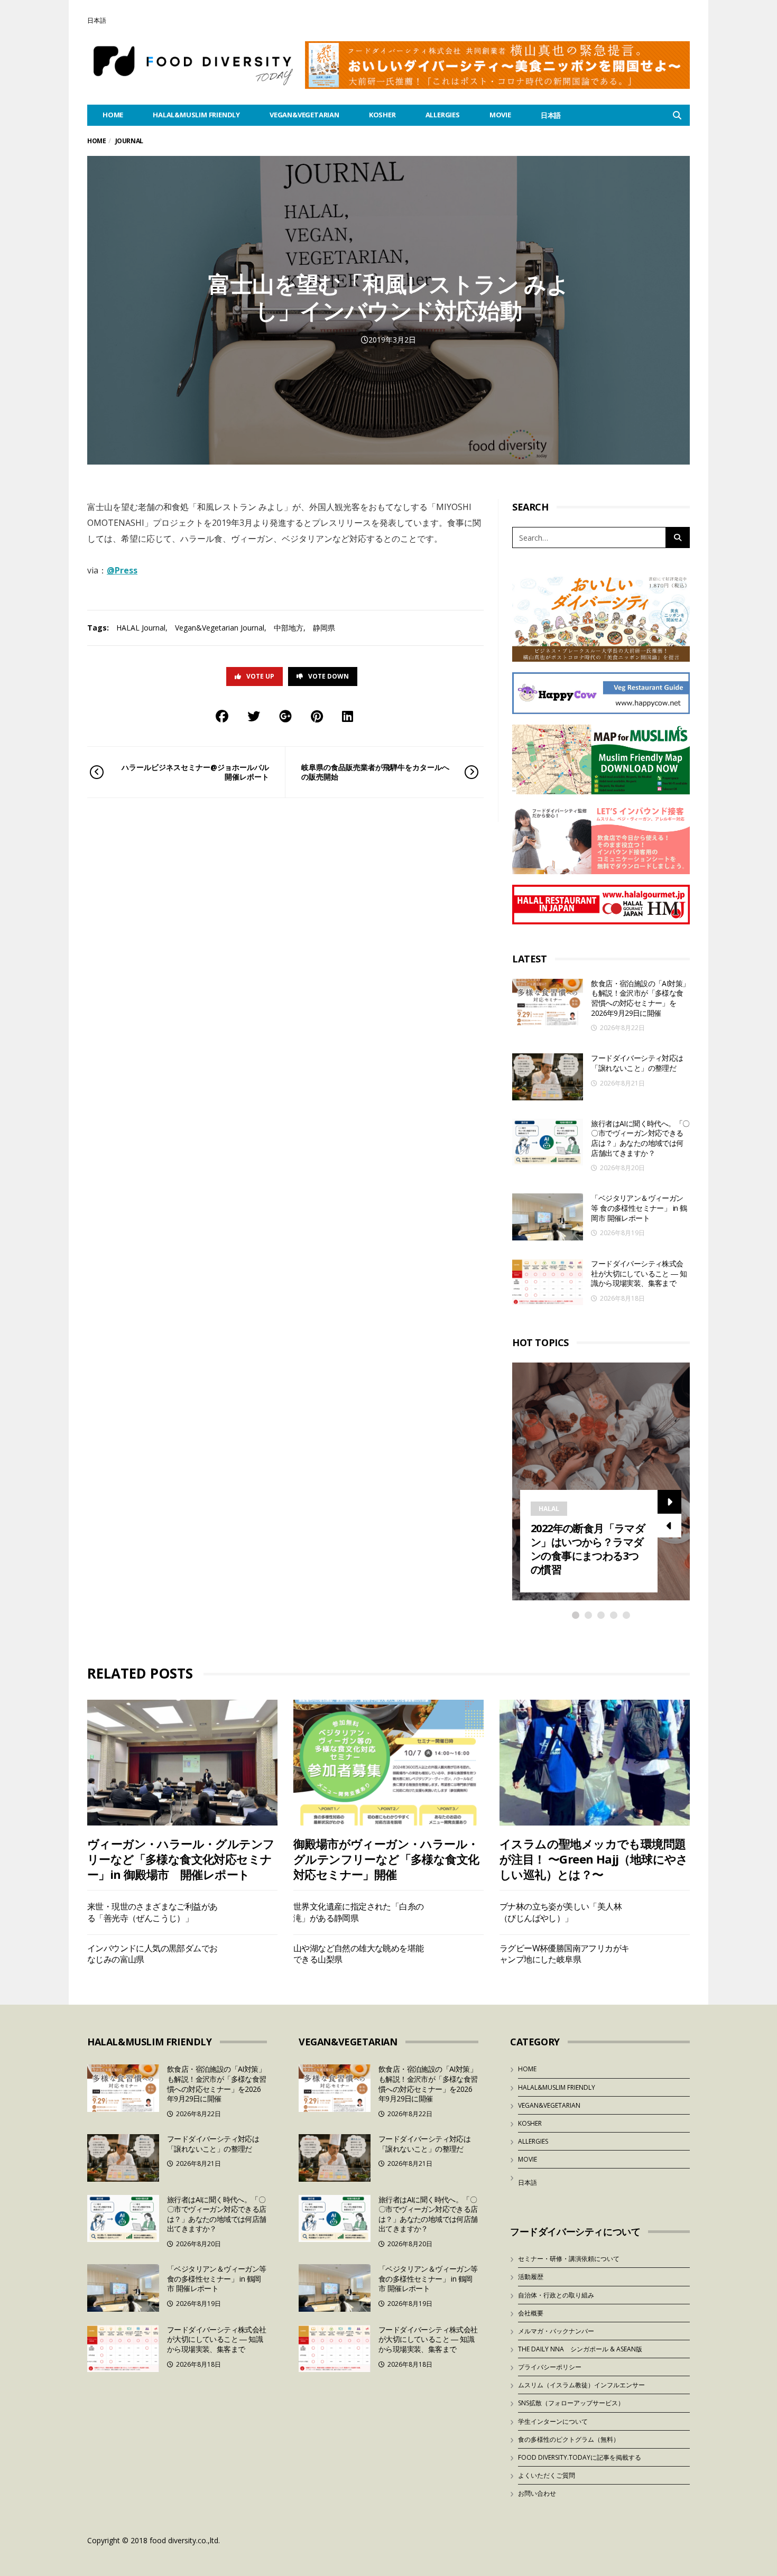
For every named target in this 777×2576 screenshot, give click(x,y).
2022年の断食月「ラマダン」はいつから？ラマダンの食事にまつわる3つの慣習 (588, 1549)
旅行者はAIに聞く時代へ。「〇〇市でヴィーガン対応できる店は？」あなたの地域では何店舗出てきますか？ (640, 1138)
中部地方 (289, 628)
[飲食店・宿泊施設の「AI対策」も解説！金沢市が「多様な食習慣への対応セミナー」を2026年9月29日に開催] (548, 1002)
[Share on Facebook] (222, 716)
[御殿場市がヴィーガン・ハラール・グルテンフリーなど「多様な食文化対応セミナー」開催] (388, 1762)
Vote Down (329, 676)
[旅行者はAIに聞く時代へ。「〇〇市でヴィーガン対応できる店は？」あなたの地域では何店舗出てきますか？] (548, 1142)
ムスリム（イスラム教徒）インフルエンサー (581, 2385)
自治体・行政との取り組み (556, 2295)
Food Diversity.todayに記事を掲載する (580, 2457)
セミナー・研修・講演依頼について (569, 2259)
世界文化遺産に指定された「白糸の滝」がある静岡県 (358, 1912)
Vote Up (260, 676)
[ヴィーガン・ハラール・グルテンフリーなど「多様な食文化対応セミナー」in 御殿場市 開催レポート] (182, 1762)
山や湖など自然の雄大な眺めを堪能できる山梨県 (358, 1954)
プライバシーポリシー (550, 2367)
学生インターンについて (553, 2421)
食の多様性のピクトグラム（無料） (569, 2439)
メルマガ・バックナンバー (556, 2331)
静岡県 (324, 628)
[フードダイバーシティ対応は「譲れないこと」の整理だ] (548, 1077)
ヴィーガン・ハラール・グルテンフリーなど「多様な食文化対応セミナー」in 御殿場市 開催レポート (181, 1859)
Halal (549, 1509)
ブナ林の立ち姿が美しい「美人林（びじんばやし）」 (561, 1912)
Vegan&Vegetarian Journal (220, 628)
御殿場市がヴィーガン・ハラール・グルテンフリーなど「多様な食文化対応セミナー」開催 (386, 1859)
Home (96, 141)
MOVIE (500, 115)
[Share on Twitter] (254, 716)
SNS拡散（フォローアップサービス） (571, 2403)
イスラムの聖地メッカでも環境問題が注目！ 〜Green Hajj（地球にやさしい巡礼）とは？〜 (594, 1859)
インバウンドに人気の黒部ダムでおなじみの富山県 (152, 1954)
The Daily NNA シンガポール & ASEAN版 (580, 2349)
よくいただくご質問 (547, 2475)
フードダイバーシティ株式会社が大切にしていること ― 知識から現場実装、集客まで (639, 1273)
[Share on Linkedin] (348, 716)
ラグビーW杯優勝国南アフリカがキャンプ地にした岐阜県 (564, 1954)
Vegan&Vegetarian (304, 115)
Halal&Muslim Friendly (196, 115)
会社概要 (531, 2313)
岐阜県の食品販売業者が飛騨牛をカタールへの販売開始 (375, 772)
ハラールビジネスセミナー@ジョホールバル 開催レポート (195, 772)
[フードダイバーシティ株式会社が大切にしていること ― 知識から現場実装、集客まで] (548, 1282)
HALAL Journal (141, 628)
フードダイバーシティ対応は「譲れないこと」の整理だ (637, 1063)
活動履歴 (531, 2277)
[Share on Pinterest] (317, 716)
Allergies (443, 115)
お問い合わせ (537, 2493)
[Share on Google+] (285, 716)
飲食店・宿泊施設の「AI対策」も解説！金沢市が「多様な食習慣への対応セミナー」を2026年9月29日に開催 (640, 998)
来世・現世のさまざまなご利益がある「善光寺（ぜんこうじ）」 (152, 1912)
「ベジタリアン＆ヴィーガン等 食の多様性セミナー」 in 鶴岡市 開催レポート (639, 1208)
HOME (113, 115)
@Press (122, 570)
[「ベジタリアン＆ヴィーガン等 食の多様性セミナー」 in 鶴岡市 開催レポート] (548, 1217)
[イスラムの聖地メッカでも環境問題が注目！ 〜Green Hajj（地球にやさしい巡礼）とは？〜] (595, 1762)
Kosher (382, 115)
